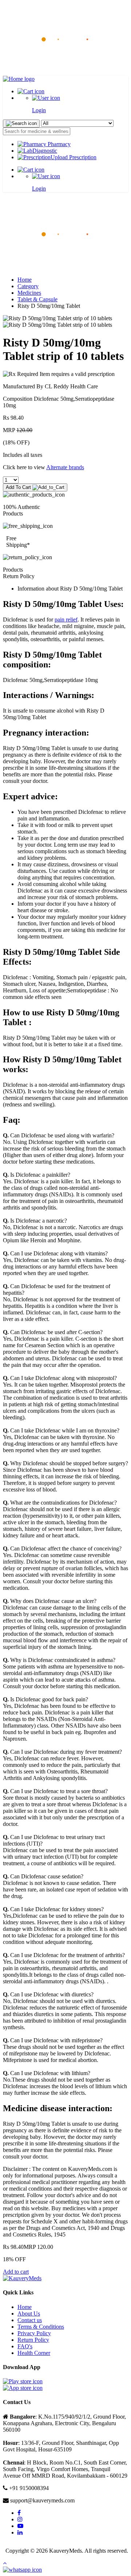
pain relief (66, 620)
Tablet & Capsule (37, 299)
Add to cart (16, 2272)
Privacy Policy (34, 2333)
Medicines (29, 293)
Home (25, 280)
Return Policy (33, 2340)
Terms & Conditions (41, 2327)
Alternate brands (65, 467)
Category (28, 286)
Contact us (30, 2320)
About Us (29, 2314)
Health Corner (34, 2353)
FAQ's (25, 2346)
